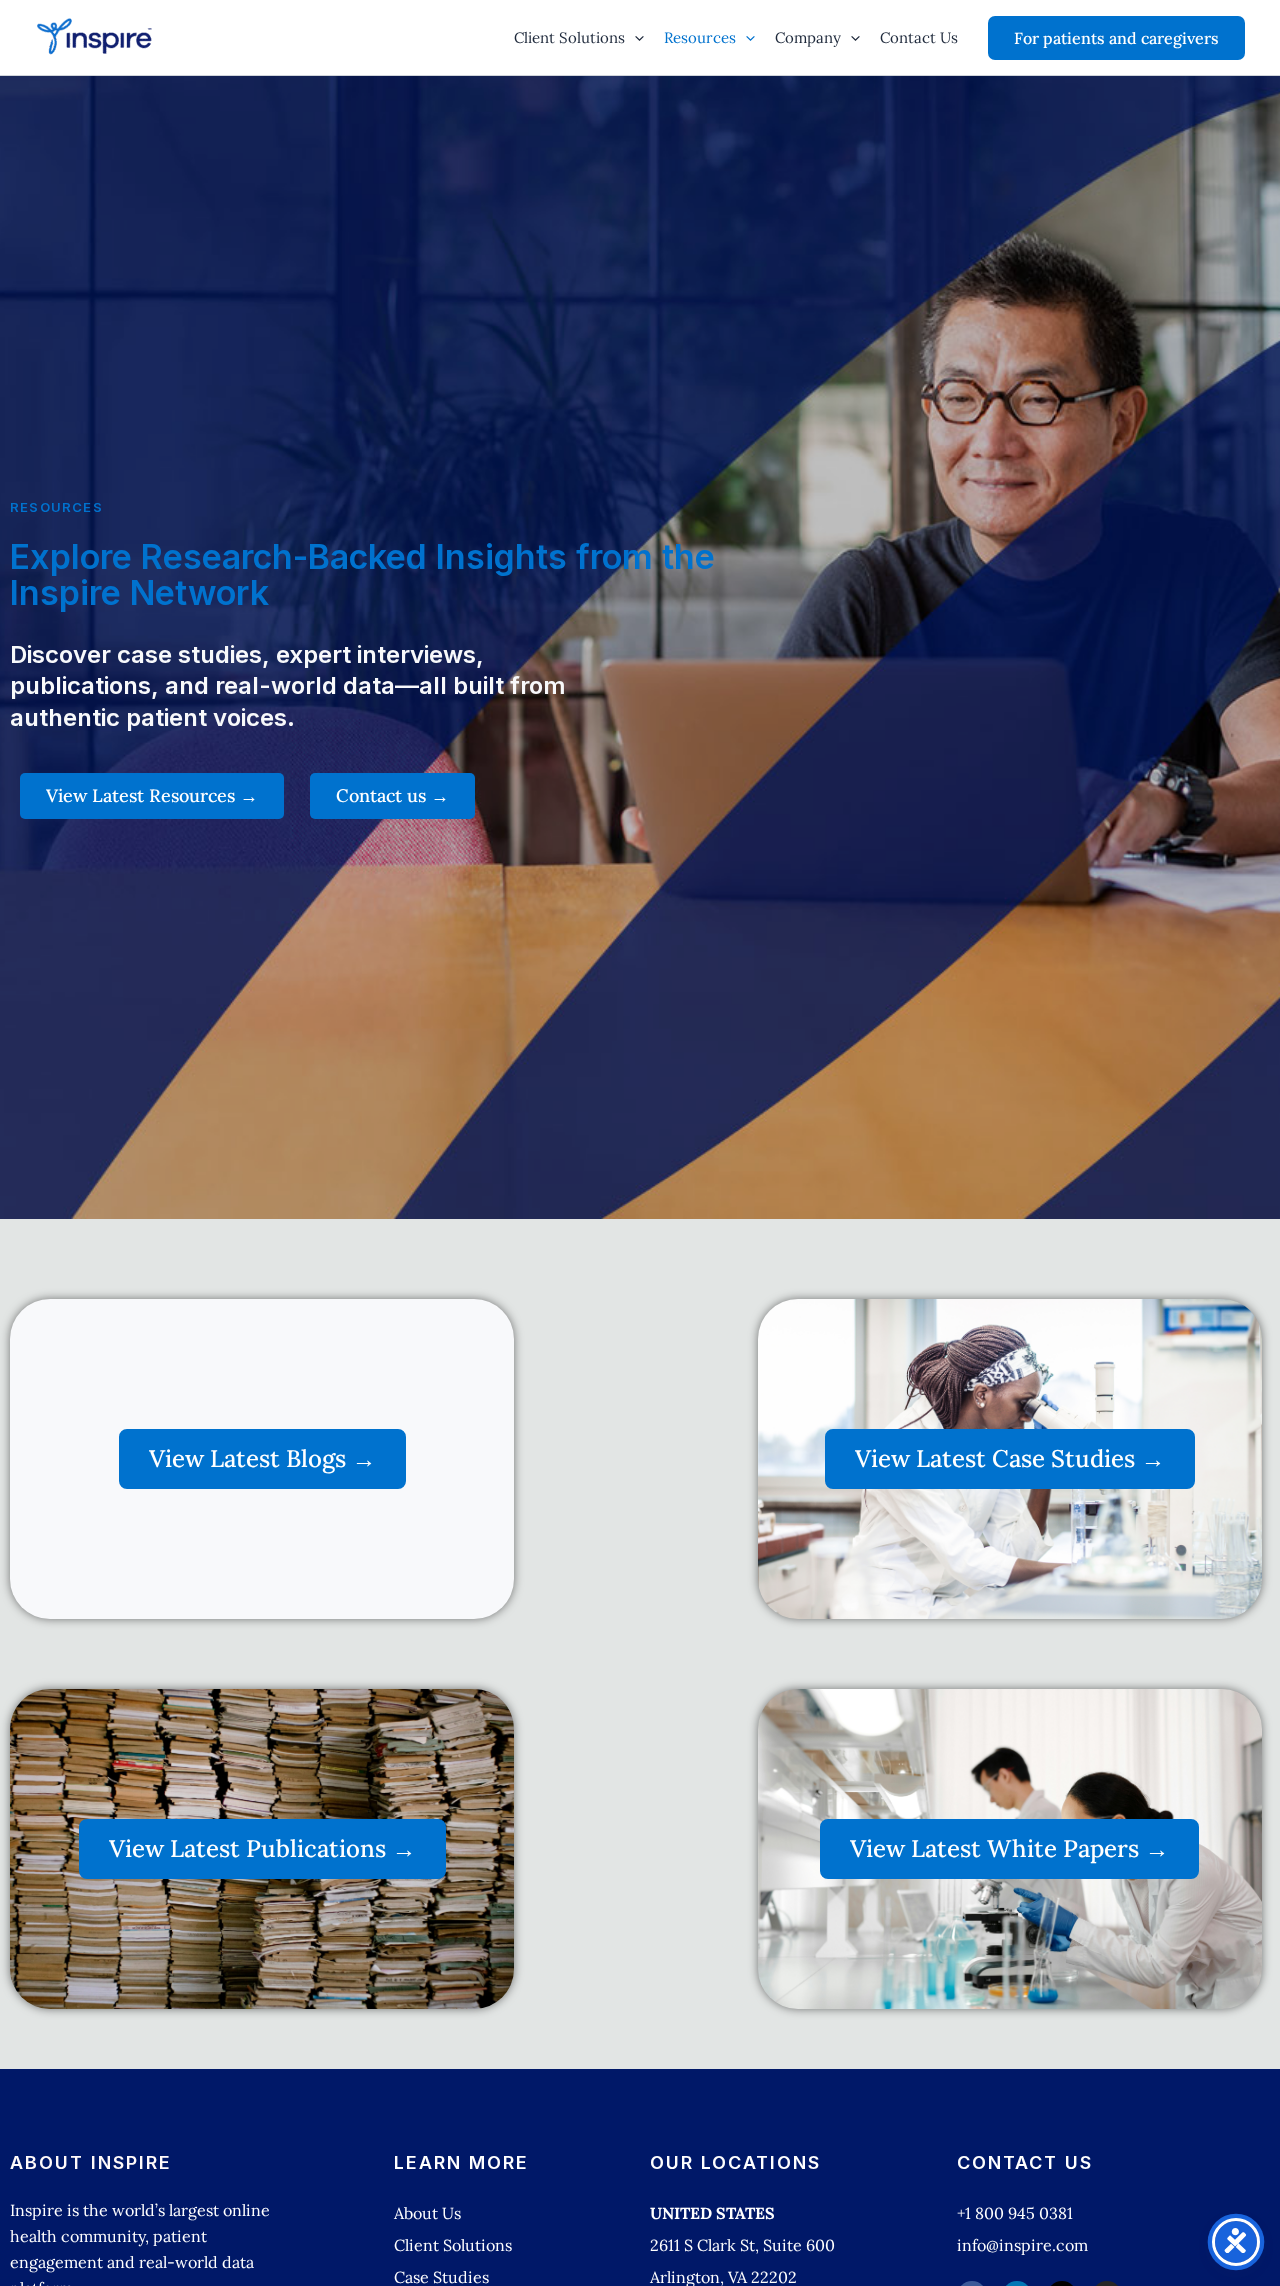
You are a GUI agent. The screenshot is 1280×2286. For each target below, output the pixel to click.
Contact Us (919, 37)
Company (808, 37)
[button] (634, 38)
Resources (700, 37)
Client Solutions (569, 37)
